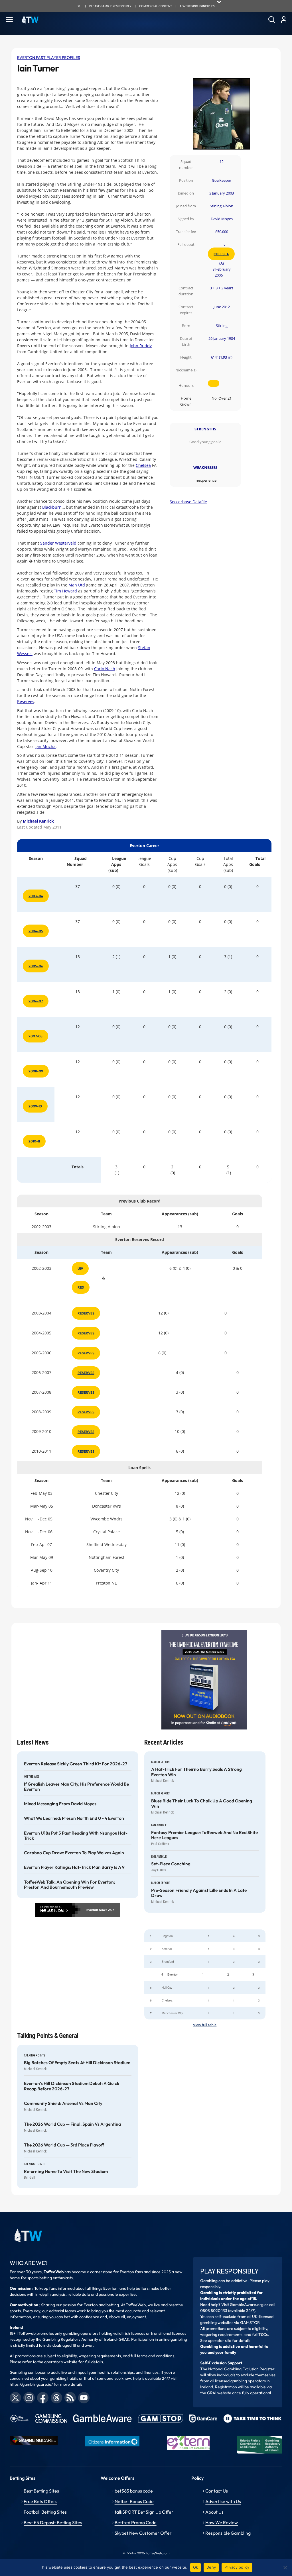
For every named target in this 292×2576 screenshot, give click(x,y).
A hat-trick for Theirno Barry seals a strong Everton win (196, 1772)
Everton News (97, 1910)
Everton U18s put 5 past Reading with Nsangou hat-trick (76, 1836)
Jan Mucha (45, 746)
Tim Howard (65, 591)
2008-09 (36, 1071)
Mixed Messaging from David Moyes (60, 1804)
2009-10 (35, 1106)
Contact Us (217, 2491)
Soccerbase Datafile (188, 502)
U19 (80, 1268)
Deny (211, 2567)
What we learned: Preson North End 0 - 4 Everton (74, 1818)
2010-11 (34, 1141)
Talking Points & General (48, 2036)
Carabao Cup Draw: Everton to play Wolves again (74, 1853)
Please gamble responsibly (110, 6)
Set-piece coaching (171, 1864)
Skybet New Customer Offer (143, 2533)
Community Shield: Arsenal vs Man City (63, 2103)
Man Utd (77, 585)
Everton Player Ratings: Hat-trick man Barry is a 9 (74, 1867)
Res (81, 1287)
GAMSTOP (250, 2323)
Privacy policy (237, 2567)
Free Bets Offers (40, 2501)
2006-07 (36, 1001)
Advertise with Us (223, 2501)
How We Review (222, 2522)
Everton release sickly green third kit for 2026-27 (76, 1764)
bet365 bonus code (134, 2491)
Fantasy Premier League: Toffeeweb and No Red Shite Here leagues (204, 1835)
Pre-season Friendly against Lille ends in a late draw (199, 1893)
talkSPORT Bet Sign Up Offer (144, 2512)
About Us (214, 2512)
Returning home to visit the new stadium (66, 2172)
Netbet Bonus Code (134, 2501)
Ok (196, 2567)
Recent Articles (164, 1742)
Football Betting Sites (45, 2512)
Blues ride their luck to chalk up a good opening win (202, 1804)
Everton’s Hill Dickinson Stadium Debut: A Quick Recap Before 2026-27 (72, 2086)
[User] (284, 20)
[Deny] (285, 2567)
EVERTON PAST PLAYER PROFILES (49, 58)
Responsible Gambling (228, 2533)
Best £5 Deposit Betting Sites (53, 2522)
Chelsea (221, 254)
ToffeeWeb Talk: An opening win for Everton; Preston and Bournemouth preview (69, 1885)
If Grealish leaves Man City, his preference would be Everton (76, 1787)
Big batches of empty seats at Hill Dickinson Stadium (77, 2063)
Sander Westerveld (58, 543)
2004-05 (36, 931)
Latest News (33, 1742)
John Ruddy (141, 346)
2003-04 (36, 896)
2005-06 (36, 966)
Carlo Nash (105, 669)
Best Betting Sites (41, 2491)
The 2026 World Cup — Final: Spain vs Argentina (72, 2124)
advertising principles (197, 6)
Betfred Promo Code (136, 2522)
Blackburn (52, 507)
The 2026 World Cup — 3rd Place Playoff (64, 2145)
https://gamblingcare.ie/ (31, 2384)
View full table (205, 2025)
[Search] (272, 20)
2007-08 (36, 1036)
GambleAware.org (247, 2305)
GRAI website (219, 2393)
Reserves (26, 701)
